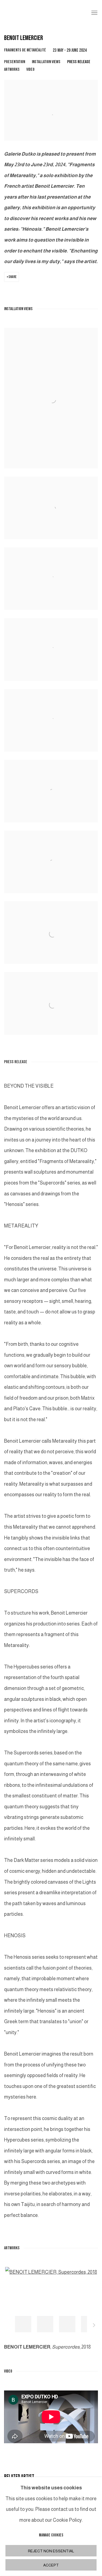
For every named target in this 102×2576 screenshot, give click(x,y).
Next (94, 2326)
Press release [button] (79, 62)
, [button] (23, 2324)
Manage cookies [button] (51, 2535)
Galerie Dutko (43, 13)
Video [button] (30, 70)
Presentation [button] (15, 62)
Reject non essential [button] (51, 2551)
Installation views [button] (46, 62)
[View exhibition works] (51, 90)
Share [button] (13, 277)
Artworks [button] (12, 70)
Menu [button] (94, 13)
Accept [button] (51, 2565)
